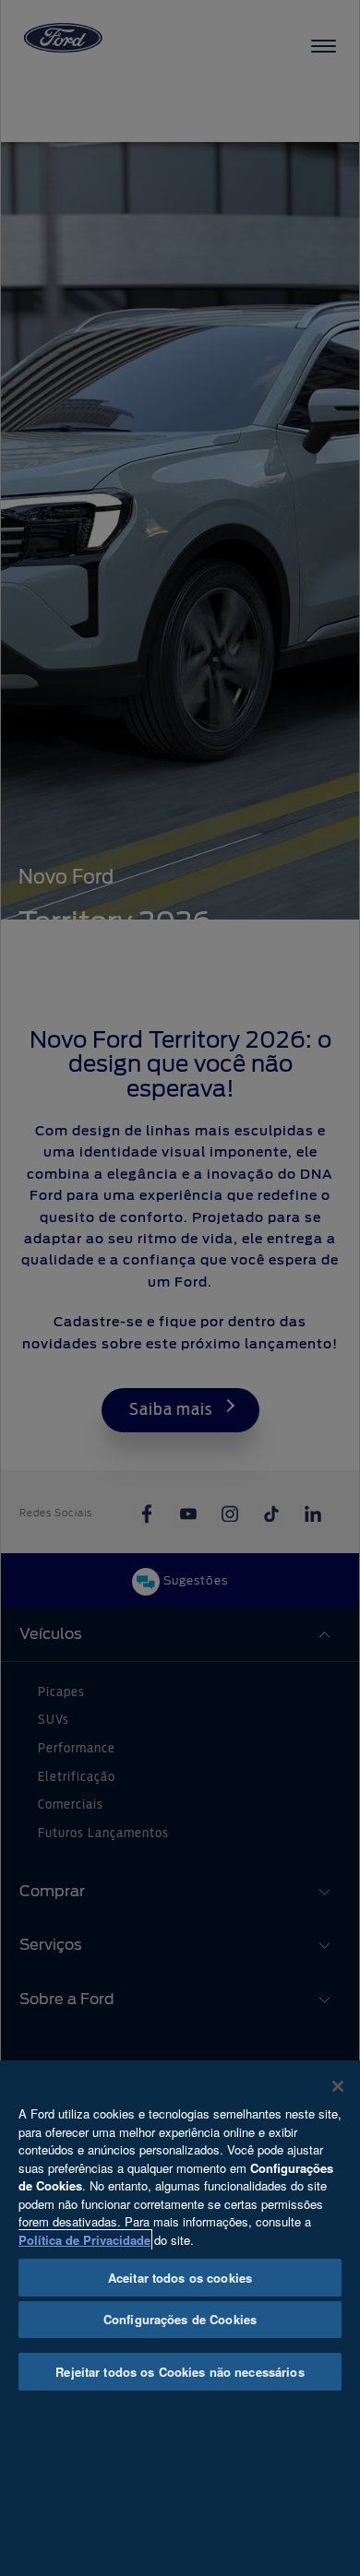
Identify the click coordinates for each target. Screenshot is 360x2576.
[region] (180, 2318)
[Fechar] (338, 2086)
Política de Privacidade (84, 2240)
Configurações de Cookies (180, 2319)
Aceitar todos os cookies (180, 2278)
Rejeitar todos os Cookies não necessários (180, 2372)
